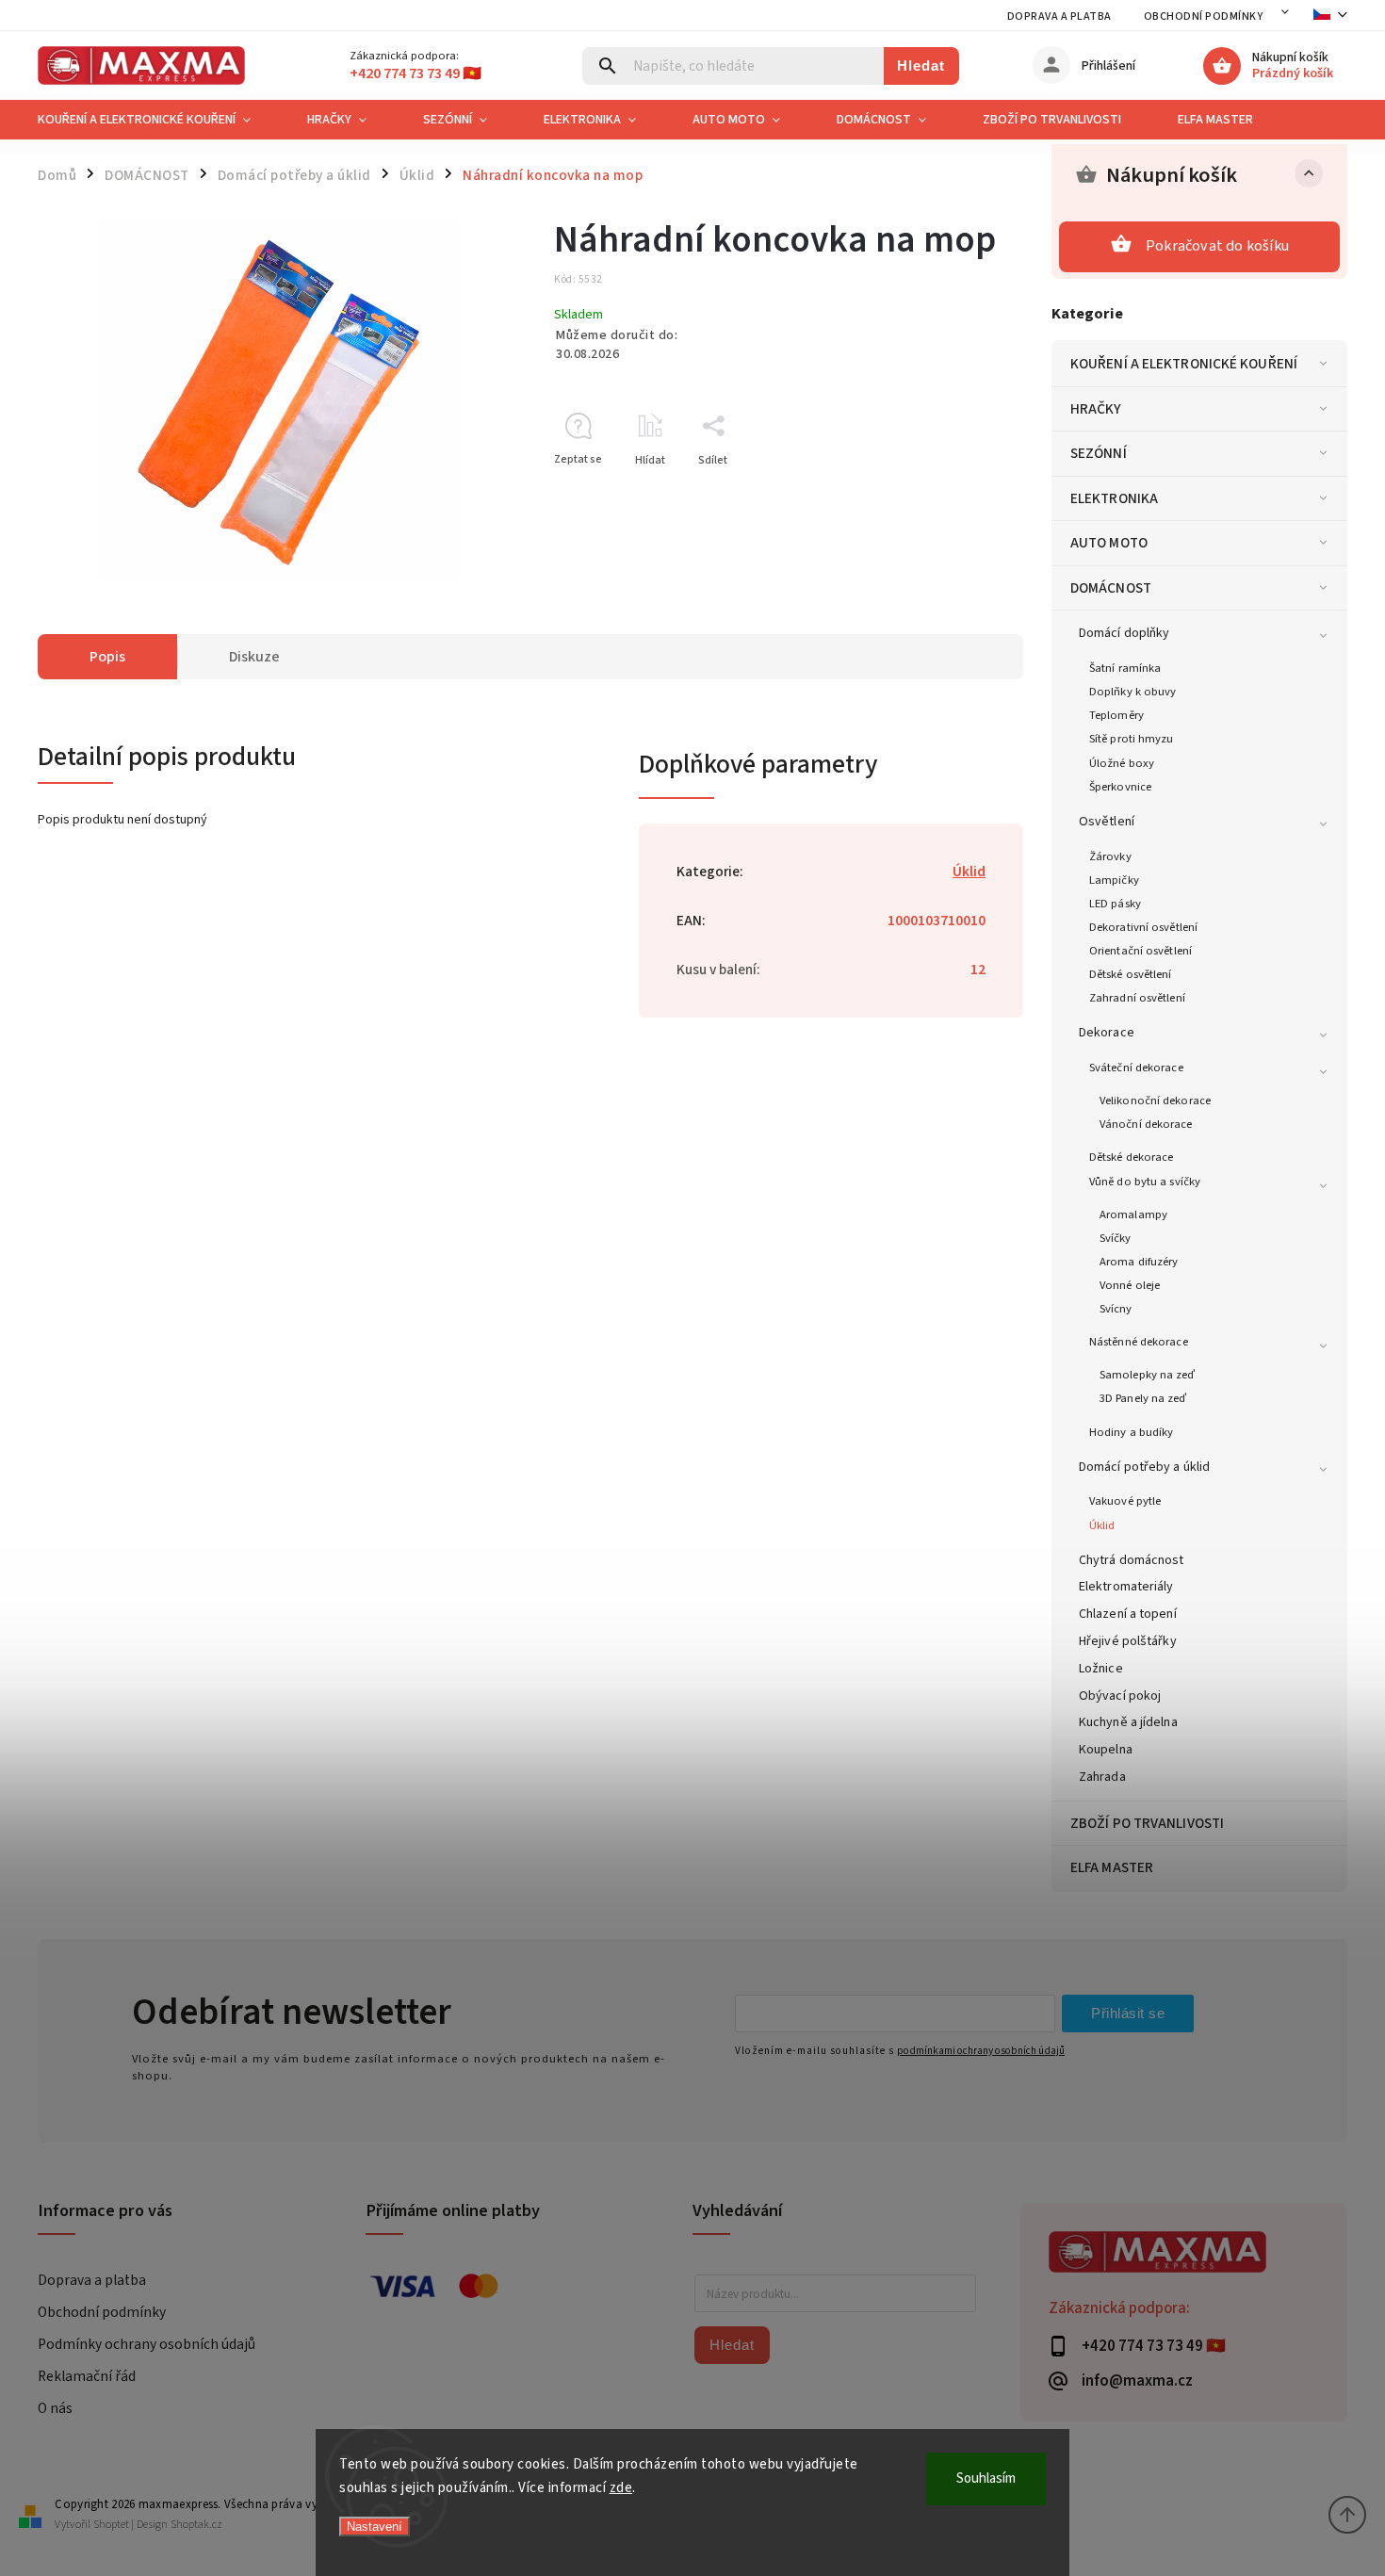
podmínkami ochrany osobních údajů (981, 2051)
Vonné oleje (1130, 1285)
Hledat (921, 65)
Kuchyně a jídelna (1128, 1722)
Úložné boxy (1122, 763)
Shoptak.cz (196, 2525)
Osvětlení (1107, 822)
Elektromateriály (1126, 1587)
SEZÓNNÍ (1099, 453)
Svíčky (1116, 1238)
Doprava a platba (1059, 16)
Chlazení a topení (1128, 1614)
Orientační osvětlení (1141, 951)
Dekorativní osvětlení (1143, 927)
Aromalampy (1133, 1215)
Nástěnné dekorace (1139, 1342)
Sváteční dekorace (1136, 1068)
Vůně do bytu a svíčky (1145, 1182)
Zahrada (1102, 1777)
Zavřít (965, 493)
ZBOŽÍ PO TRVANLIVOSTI (1147, 1823)
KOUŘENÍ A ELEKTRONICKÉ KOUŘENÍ (1184, 364)
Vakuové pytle (1125, 1501)
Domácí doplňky (1124, 633)
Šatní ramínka (1125, 668)
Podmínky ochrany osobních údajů (147, 2344)
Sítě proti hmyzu (1132, 739)
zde (621, 2488)
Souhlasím (986, 2478)
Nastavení (375, 2527)
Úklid (1102, 1525)
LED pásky (1115, 904)
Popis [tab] (107, 657)
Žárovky (1110, 856)
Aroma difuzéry (1139, 1262)
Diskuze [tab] (254, 657)
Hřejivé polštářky (1128, 1641)
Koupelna (1106, 1750)
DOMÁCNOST (1111, 588)
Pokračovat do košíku (1217, 246)
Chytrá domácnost (1132, 1560)
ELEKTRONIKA (1114, 498)
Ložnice (1101, 1669)
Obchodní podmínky (1204, 16)
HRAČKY (1096, 409)
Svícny (1116, 1309)
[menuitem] (158, 120)
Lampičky (1114, 880)
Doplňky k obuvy (1133, 692)
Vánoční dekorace (1146, 1124)
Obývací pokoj (1120, 1696)
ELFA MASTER (1112, 1867)
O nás (55, 2408)
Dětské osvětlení (1131, 974)
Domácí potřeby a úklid (1144, 1467)
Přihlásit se (1128, 2013)
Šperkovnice (1120, 787)
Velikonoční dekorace (1155, 1101)
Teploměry (1116, 715)
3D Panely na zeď (1143, 1398)
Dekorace (1107, 1033)
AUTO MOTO (1109, 543)
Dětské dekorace (1132, 1157)
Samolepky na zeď (1148, 1375)
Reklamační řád (87, 2376)
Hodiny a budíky (1132, 1432)
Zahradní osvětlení (1137, 998)
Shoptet (111, 2525)
